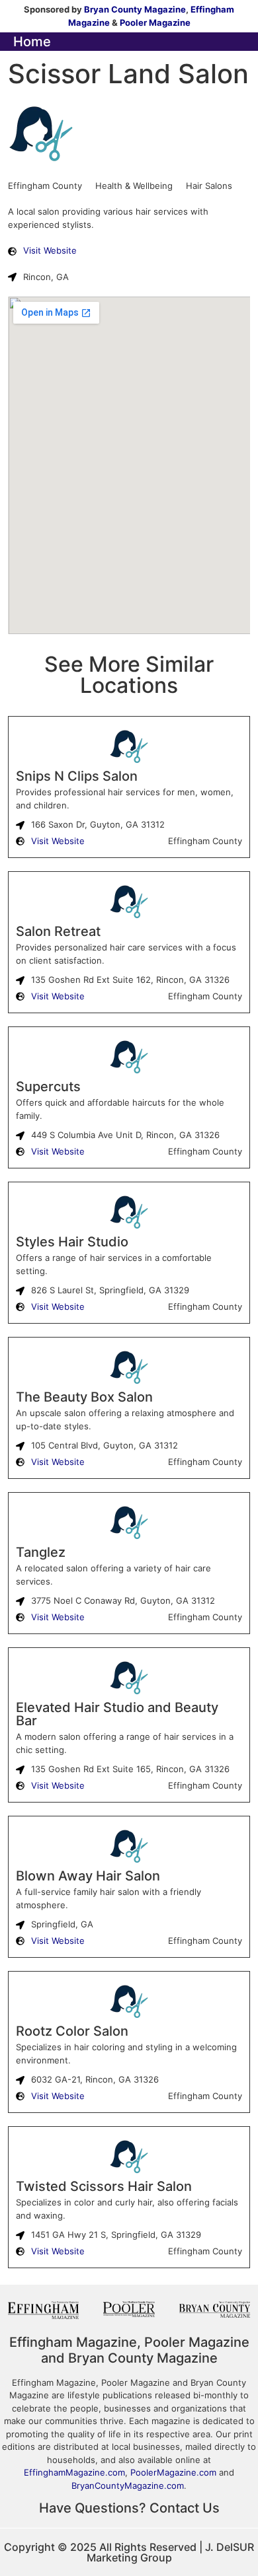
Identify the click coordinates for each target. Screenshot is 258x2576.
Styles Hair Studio (72, 1242)
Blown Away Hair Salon (88, 1876)
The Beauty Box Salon (84, 1397)
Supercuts (48, 1087)
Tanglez (41, 1552)
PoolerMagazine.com (173, 2472)
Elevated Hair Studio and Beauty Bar (117, 1714)
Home (32, 42)
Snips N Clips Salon (77, 776)
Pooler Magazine (155, 22)
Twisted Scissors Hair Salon (104, 2186)
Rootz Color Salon (72, 2031)
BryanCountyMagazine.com (128, 2486)
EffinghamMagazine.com (74, 2472)
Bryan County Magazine (135, 9)
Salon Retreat (58, 931)
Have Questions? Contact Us (129, 2508)
